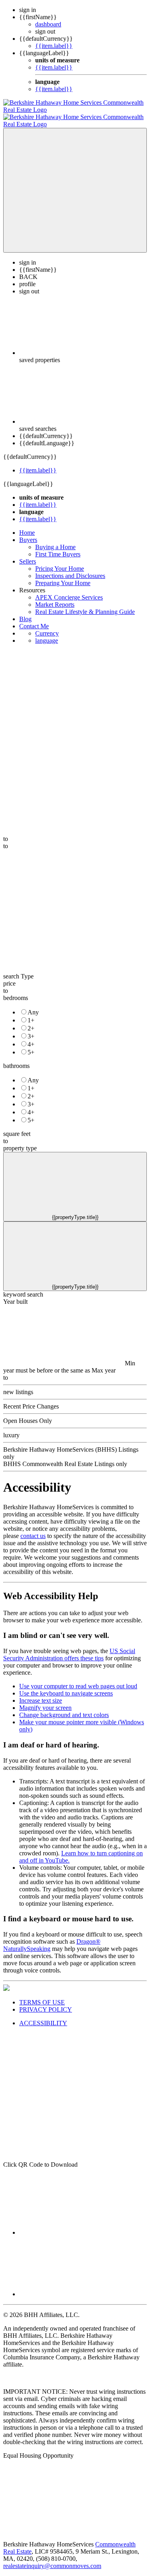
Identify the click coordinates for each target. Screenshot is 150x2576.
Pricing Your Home (60, 561)
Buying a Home (55, 540)
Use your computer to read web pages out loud (78, 1679)
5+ (31, 1045)
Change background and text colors (64, 1708)
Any (33, 1005)
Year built (15, 1294)
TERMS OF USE (42, 1995)
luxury (11, 1428)
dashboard (48, 24)
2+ (31, 1021)
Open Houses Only (28, 1414)
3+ (31, 1029)
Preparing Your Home (63, 576)
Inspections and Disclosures (70, 569)
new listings (18, 1385)
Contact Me (34, 619)
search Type (18, 969)
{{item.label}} (54, 46)
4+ (31, 1037)
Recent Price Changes (31, 1399)
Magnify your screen (45, 1700)
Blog (25, 612)
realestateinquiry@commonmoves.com (52, 2559)
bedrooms (16, 991)
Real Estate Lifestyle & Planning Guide (85, 605)
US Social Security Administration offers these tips (69, 1647)
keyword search (23, 1287)
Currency (47, 626)
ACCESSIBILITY (43, 2016)
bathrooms (16, 1059)
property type (20, 1141)
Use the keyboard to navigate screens (66, 1686)
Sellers (28, 554)
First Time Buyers (58, 547)
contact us (33, 1529)
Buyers (28, 533)
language (47, 633)
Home (27, 525)
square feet (17, 1127)
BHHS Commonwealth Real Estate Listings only (65, 1457)
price (9, 976)
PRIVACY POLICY (46, 2002)
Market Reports (55, 597)
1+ (31, 1013)
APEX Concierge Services (69, 590)
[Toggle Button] (75, 183)
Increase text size (41, 1693)
